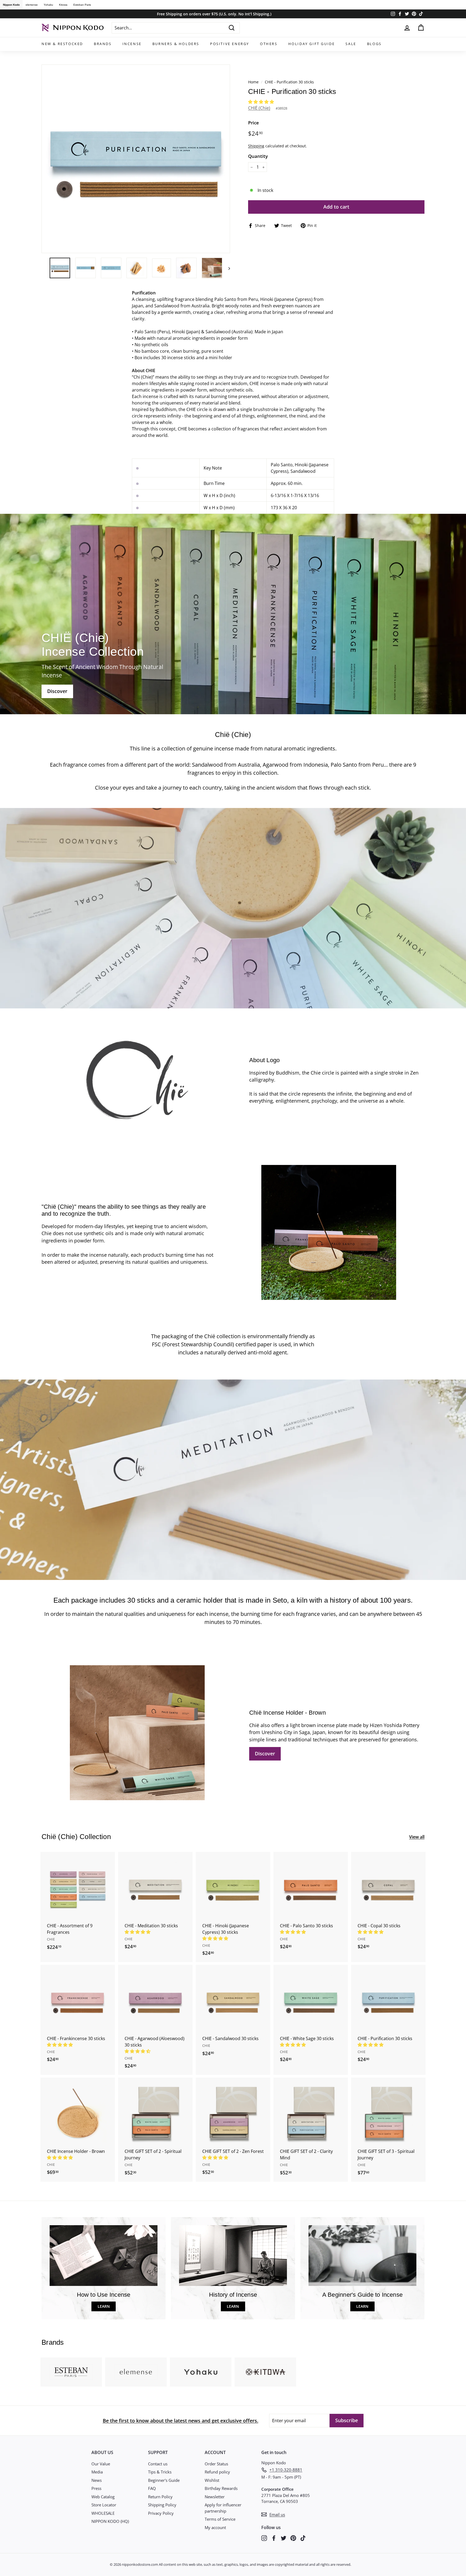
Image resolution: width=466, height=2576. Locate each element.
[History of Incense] (233, 2256)
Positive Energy (230, 44)
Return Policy (160, 2497)
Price (253, 123)
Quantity (258, 156)
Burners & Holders (176, 44)
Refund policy (217, 2472)
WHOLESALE (103, 2513)
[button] (262, 102)
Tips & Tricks (160, 2472)
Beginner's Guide (164, 2480)
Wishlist (212, 2480)
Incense (132, 44)
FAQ (152, 2488)
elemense (32, 5)
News (97, 2480)
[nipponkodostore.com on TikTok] (303, 2538)
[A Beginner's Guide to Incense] (362, 2256)
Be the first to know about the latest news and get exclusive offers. (181, 2421)
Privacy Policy (161, 2513)
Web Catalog (103, 2497)
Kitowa (63, 5)
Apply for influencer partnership (223, 2508)
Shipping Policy (162, 2505)
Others (269, 44)
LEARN (104, 2306)
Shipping (256, 146)
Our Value (101, 2464)
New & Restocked (62, 44)
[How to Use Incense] (104, 2256)
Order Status (216, 2464)
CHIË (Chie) (259, 108)
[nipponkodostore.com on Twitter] (284, 2538)
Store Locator (104, 2505)
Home (253, 82)
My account (215, 2527)
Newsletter (215, 2497)
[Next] (227, 268)
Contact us (158, 2464)
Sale (351, 44)
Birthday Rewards (221, 2488)
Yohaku (48, 5)
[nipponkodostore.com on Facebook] (274, 2538)
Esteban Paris (82, 5)
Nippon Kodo (11, 5)
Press (96, 2488)
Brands (103, 44)
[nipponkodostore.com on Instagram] (264, 2538)
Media (97, 2472)
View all (417, 1837)
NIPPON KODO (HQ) (110, 2521)
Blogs (374, 44)
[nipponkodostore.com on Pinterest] (293, 2538)
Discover (265, 1753)
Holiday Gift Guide (312, 44)
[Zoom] (136, 159)
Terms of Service (220, 2519)
